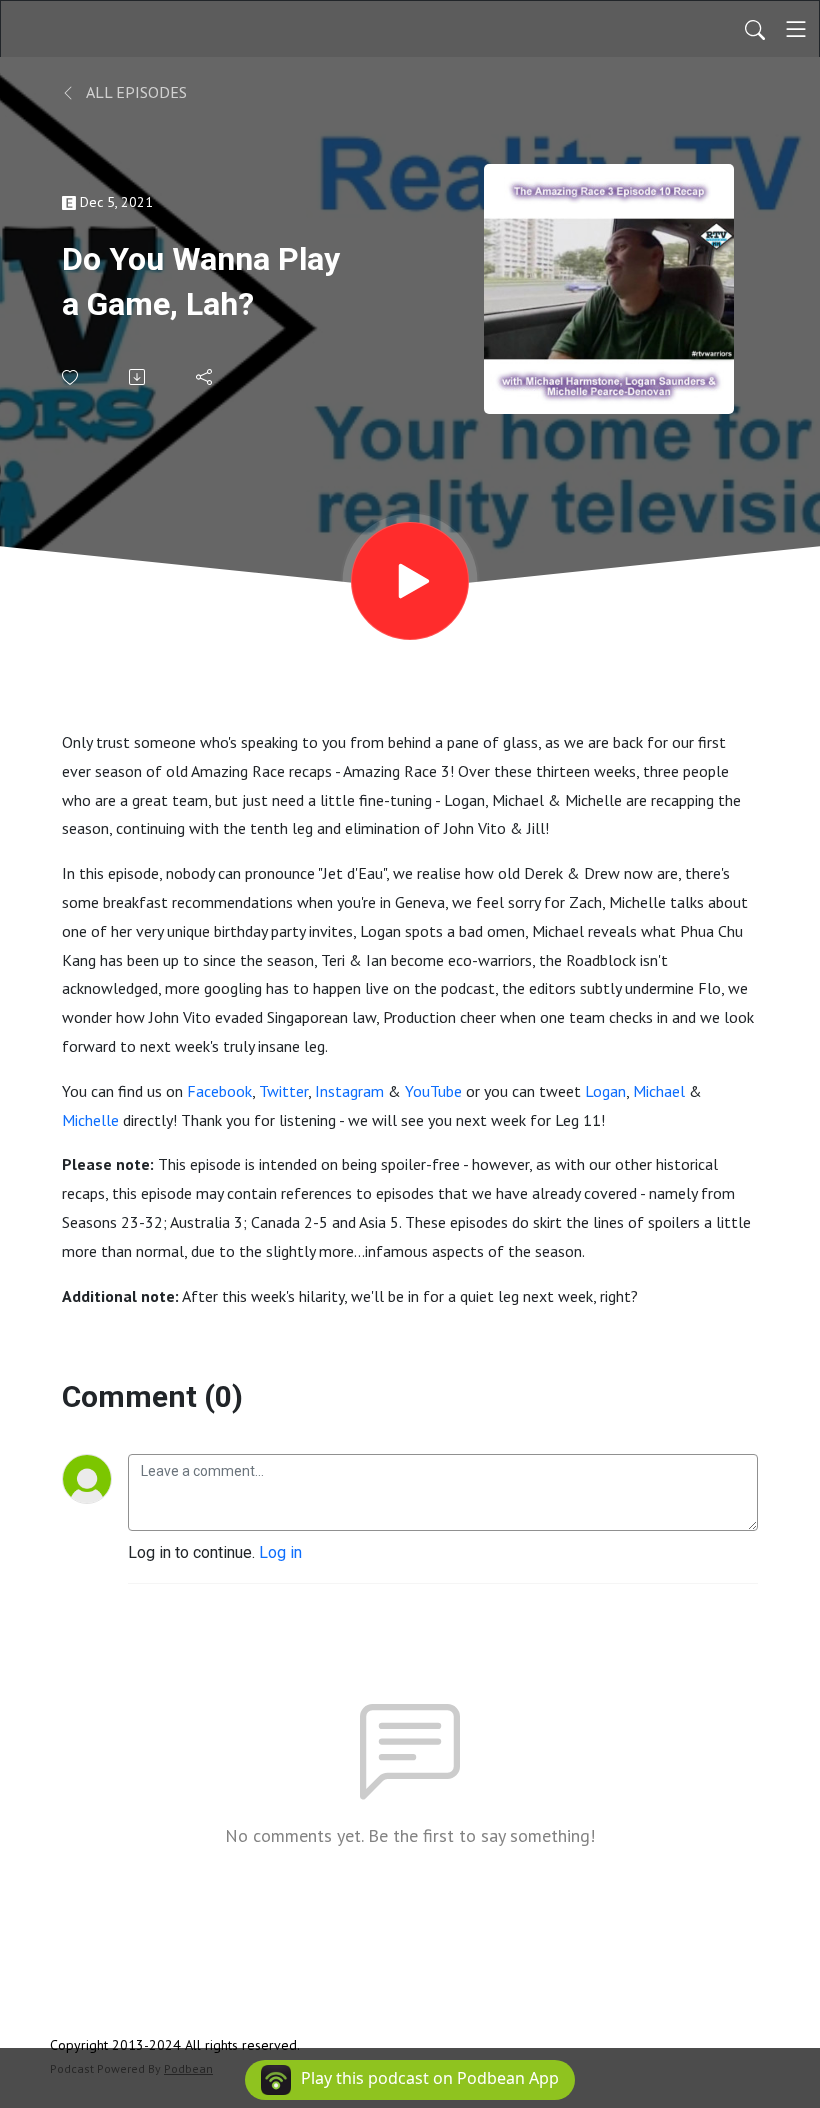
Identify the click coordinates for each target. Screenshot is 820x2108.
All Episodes (135, 92)
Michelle (90, 1120)
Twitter (283, 1091)
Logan (605, 1091)
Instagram (349, 1091)
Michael (659, 1091)
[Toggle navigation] (796, 29)
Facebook (219, 1091)
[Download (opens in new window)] (138, 377)
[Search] (755, 29)
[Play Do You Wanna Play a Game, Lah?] (410, 581)
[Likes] (71, 377)
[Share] (205, 377)
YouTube (433, 1091)
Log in (280, 1552)
